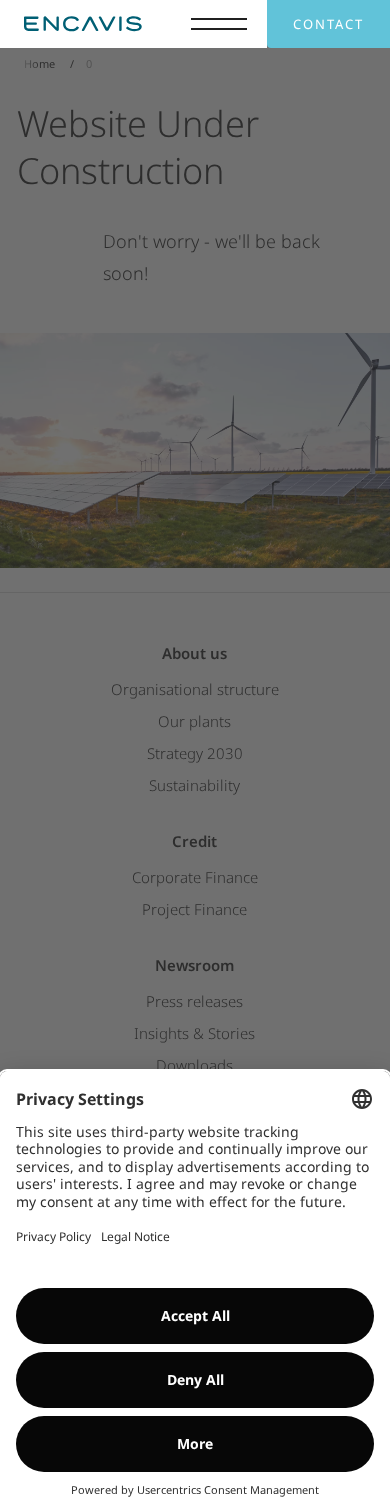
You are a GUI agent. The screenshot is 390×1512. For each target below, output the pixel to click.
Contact (328, 24)
